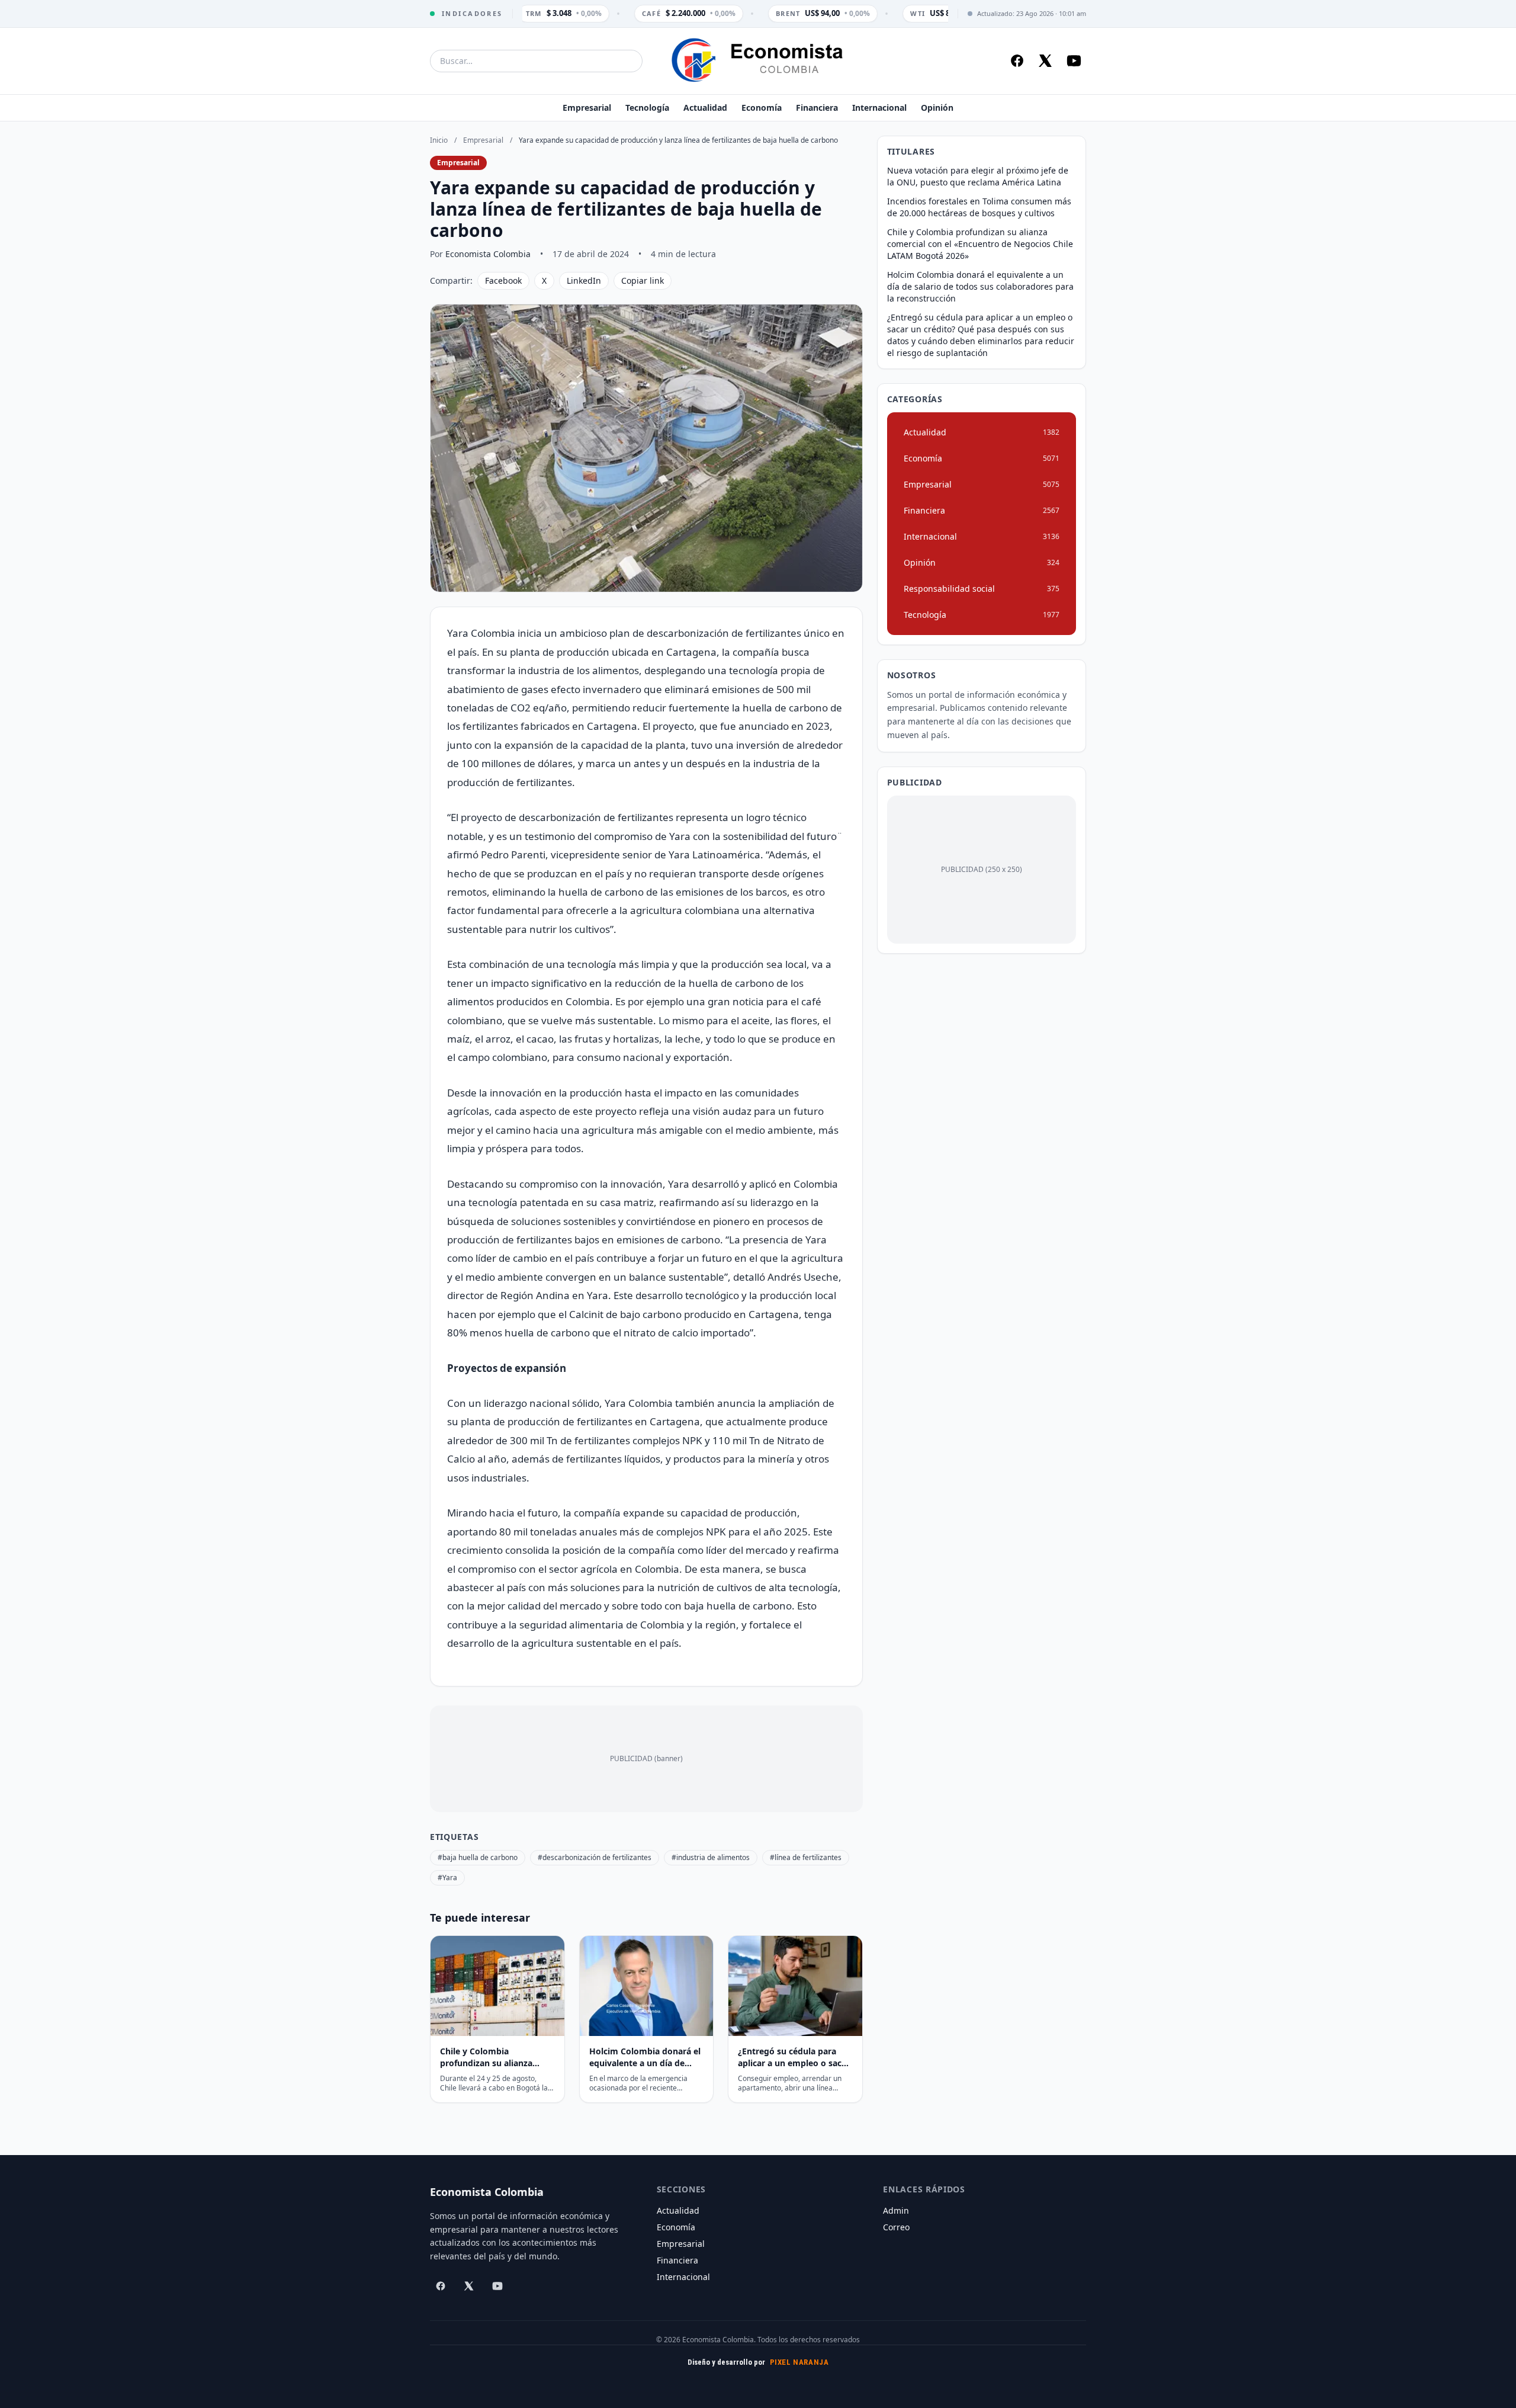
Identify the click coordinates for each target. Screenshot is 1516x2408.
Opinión (937, 108)
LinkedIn (584, 280)
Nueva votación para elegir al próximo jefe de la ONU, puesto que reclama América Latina (978, 176)
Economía (762, 108)
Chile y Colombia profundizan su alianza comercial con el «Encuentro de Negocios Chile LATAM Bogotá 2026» (980, 244)
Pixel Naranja (799, 2362)
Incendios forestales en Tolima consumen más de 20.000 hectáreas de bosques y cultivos (979, 207)
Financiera (817, 108)
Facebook (503, 280)
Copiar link (643, 280)
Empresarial (587, 108)
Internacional (879, 108)
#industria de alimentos (711, 1857)
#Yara (447, 1878)
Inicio (439, 140)
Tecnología (647, 108)
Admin (896, 2210)
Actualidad (705, 108)
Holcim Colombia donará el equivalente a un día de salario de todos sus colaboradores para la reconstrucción (980, 286)
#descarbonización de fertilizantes (595, 1857)
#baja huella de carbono (478, 1857)
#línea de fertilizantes (806, 1857)
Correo (896, 2227)
